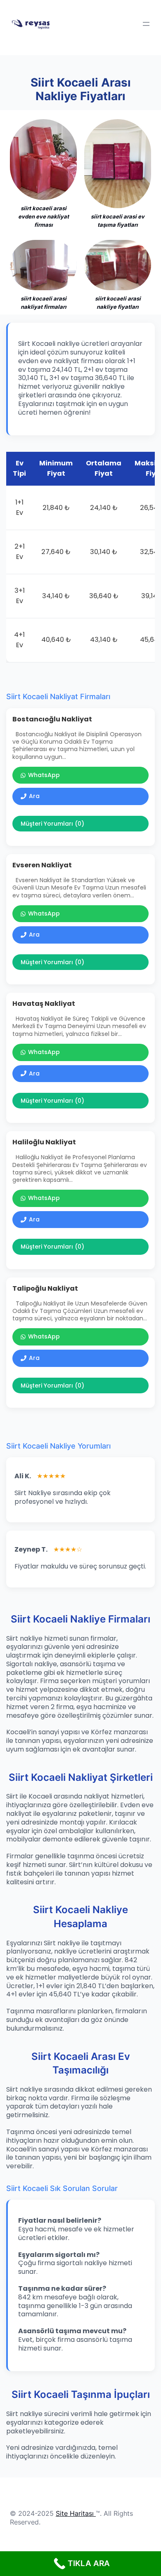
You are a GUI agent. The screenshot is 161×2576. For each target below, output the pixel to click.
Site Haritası (75, 2513)
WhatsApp (44, 775)
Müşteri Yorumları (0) (52, 824)
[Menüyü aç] (146, 24)
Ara (34, 796)
